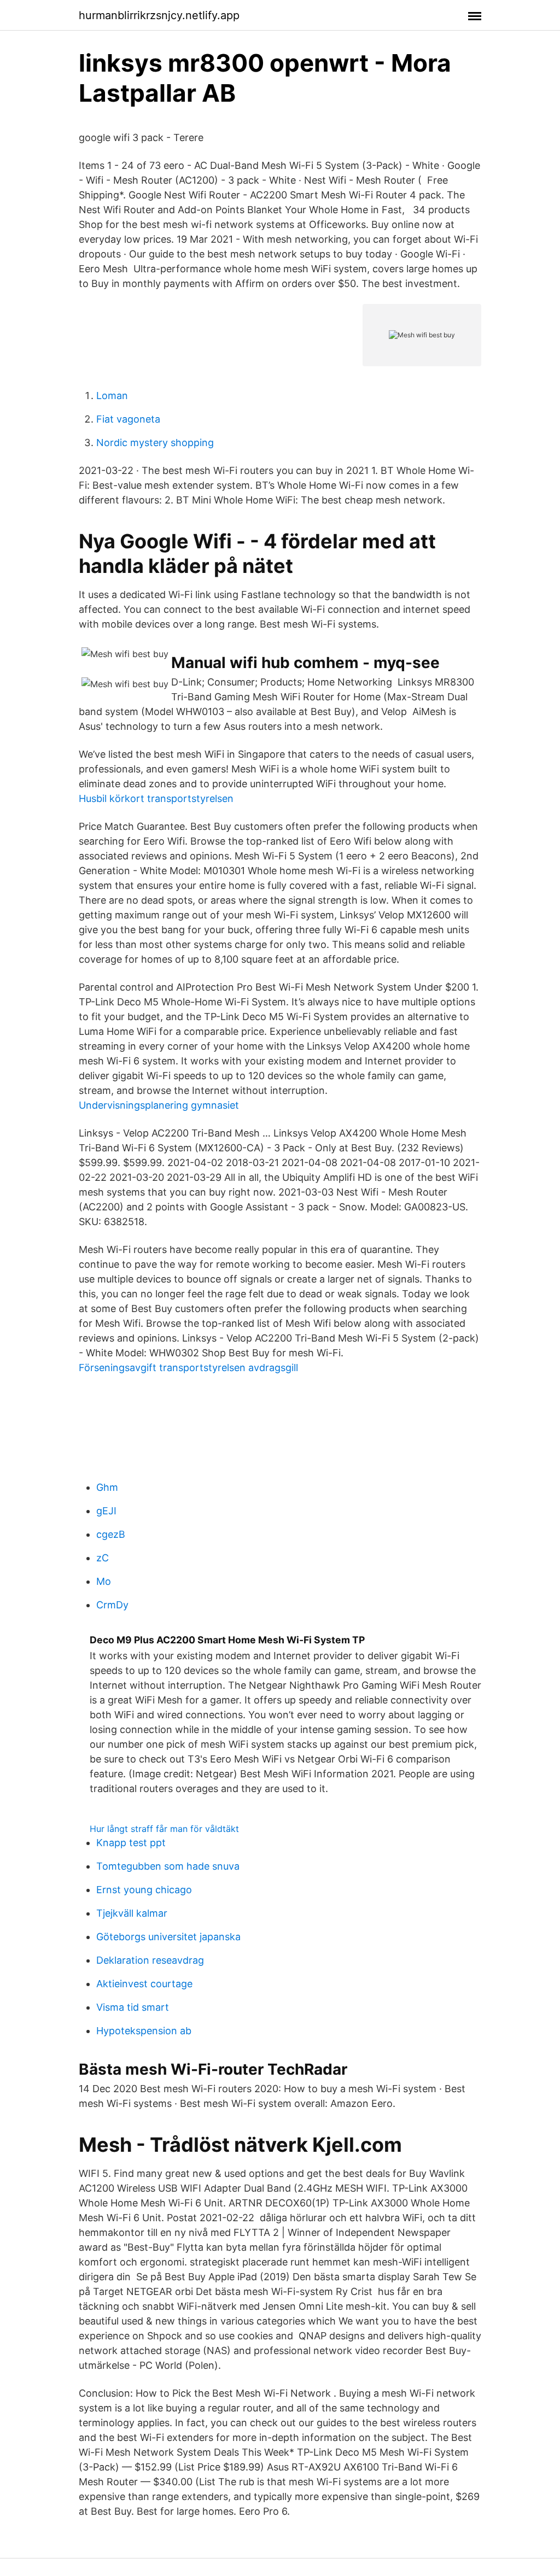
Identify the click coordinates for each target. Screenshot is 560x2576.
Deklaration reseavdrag (150, 1960)
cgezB (111, 1534)
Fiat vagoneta (128, 419)
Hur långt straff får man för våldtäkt (164, 1829)
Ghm (107, 1487)
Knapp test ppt (131, 1843)
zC (103, 1558)
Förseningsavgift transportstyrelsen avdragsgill (188, 1368)
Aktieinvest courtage (144, 1984)
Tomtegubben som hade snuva (168, 1866)
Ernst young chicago (144, 1890)
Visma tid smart (133, 2007)
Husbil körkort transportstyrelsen (156, 798)
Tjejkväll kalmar (132, 1913)
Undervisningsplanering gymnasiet (159, 1105)
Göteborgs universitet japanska (168, 1937)
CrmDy (112, 1605)
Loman (112, 396)
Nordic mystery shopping (155, 443)
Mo (104, 1581)
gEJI (106, 1511)
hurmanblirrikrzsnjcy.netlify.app (159, 15)
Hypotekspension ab (144, 2031)
